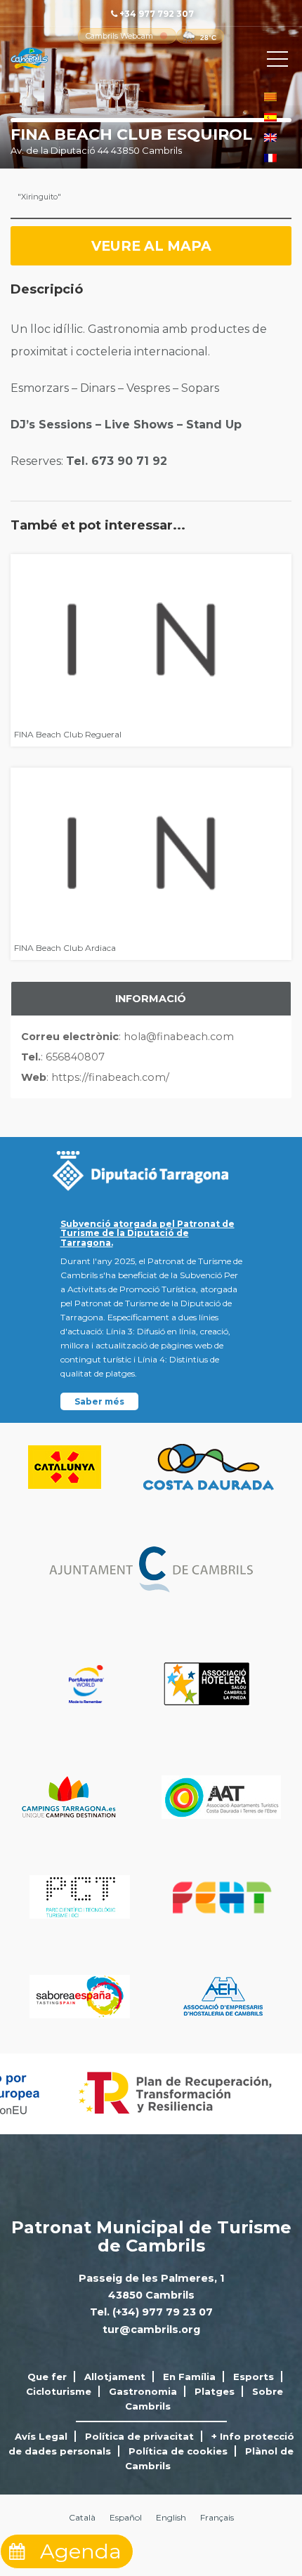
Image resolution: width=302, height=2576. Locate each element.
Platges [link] (215, 2391)
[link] (119, 36)
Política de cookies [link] (178, 2451)
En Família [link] (189, 2377)
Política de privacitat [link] (139, 2436)
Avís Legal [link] (41, 2436)
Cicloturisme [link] (59, 2391)
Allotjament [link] (115, 2377)
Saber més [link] (99, 1401)
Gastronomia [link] (143, 2391)
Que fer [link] (47, 2377)
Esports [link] (254, 2377)
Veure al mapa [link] (151, 246)
